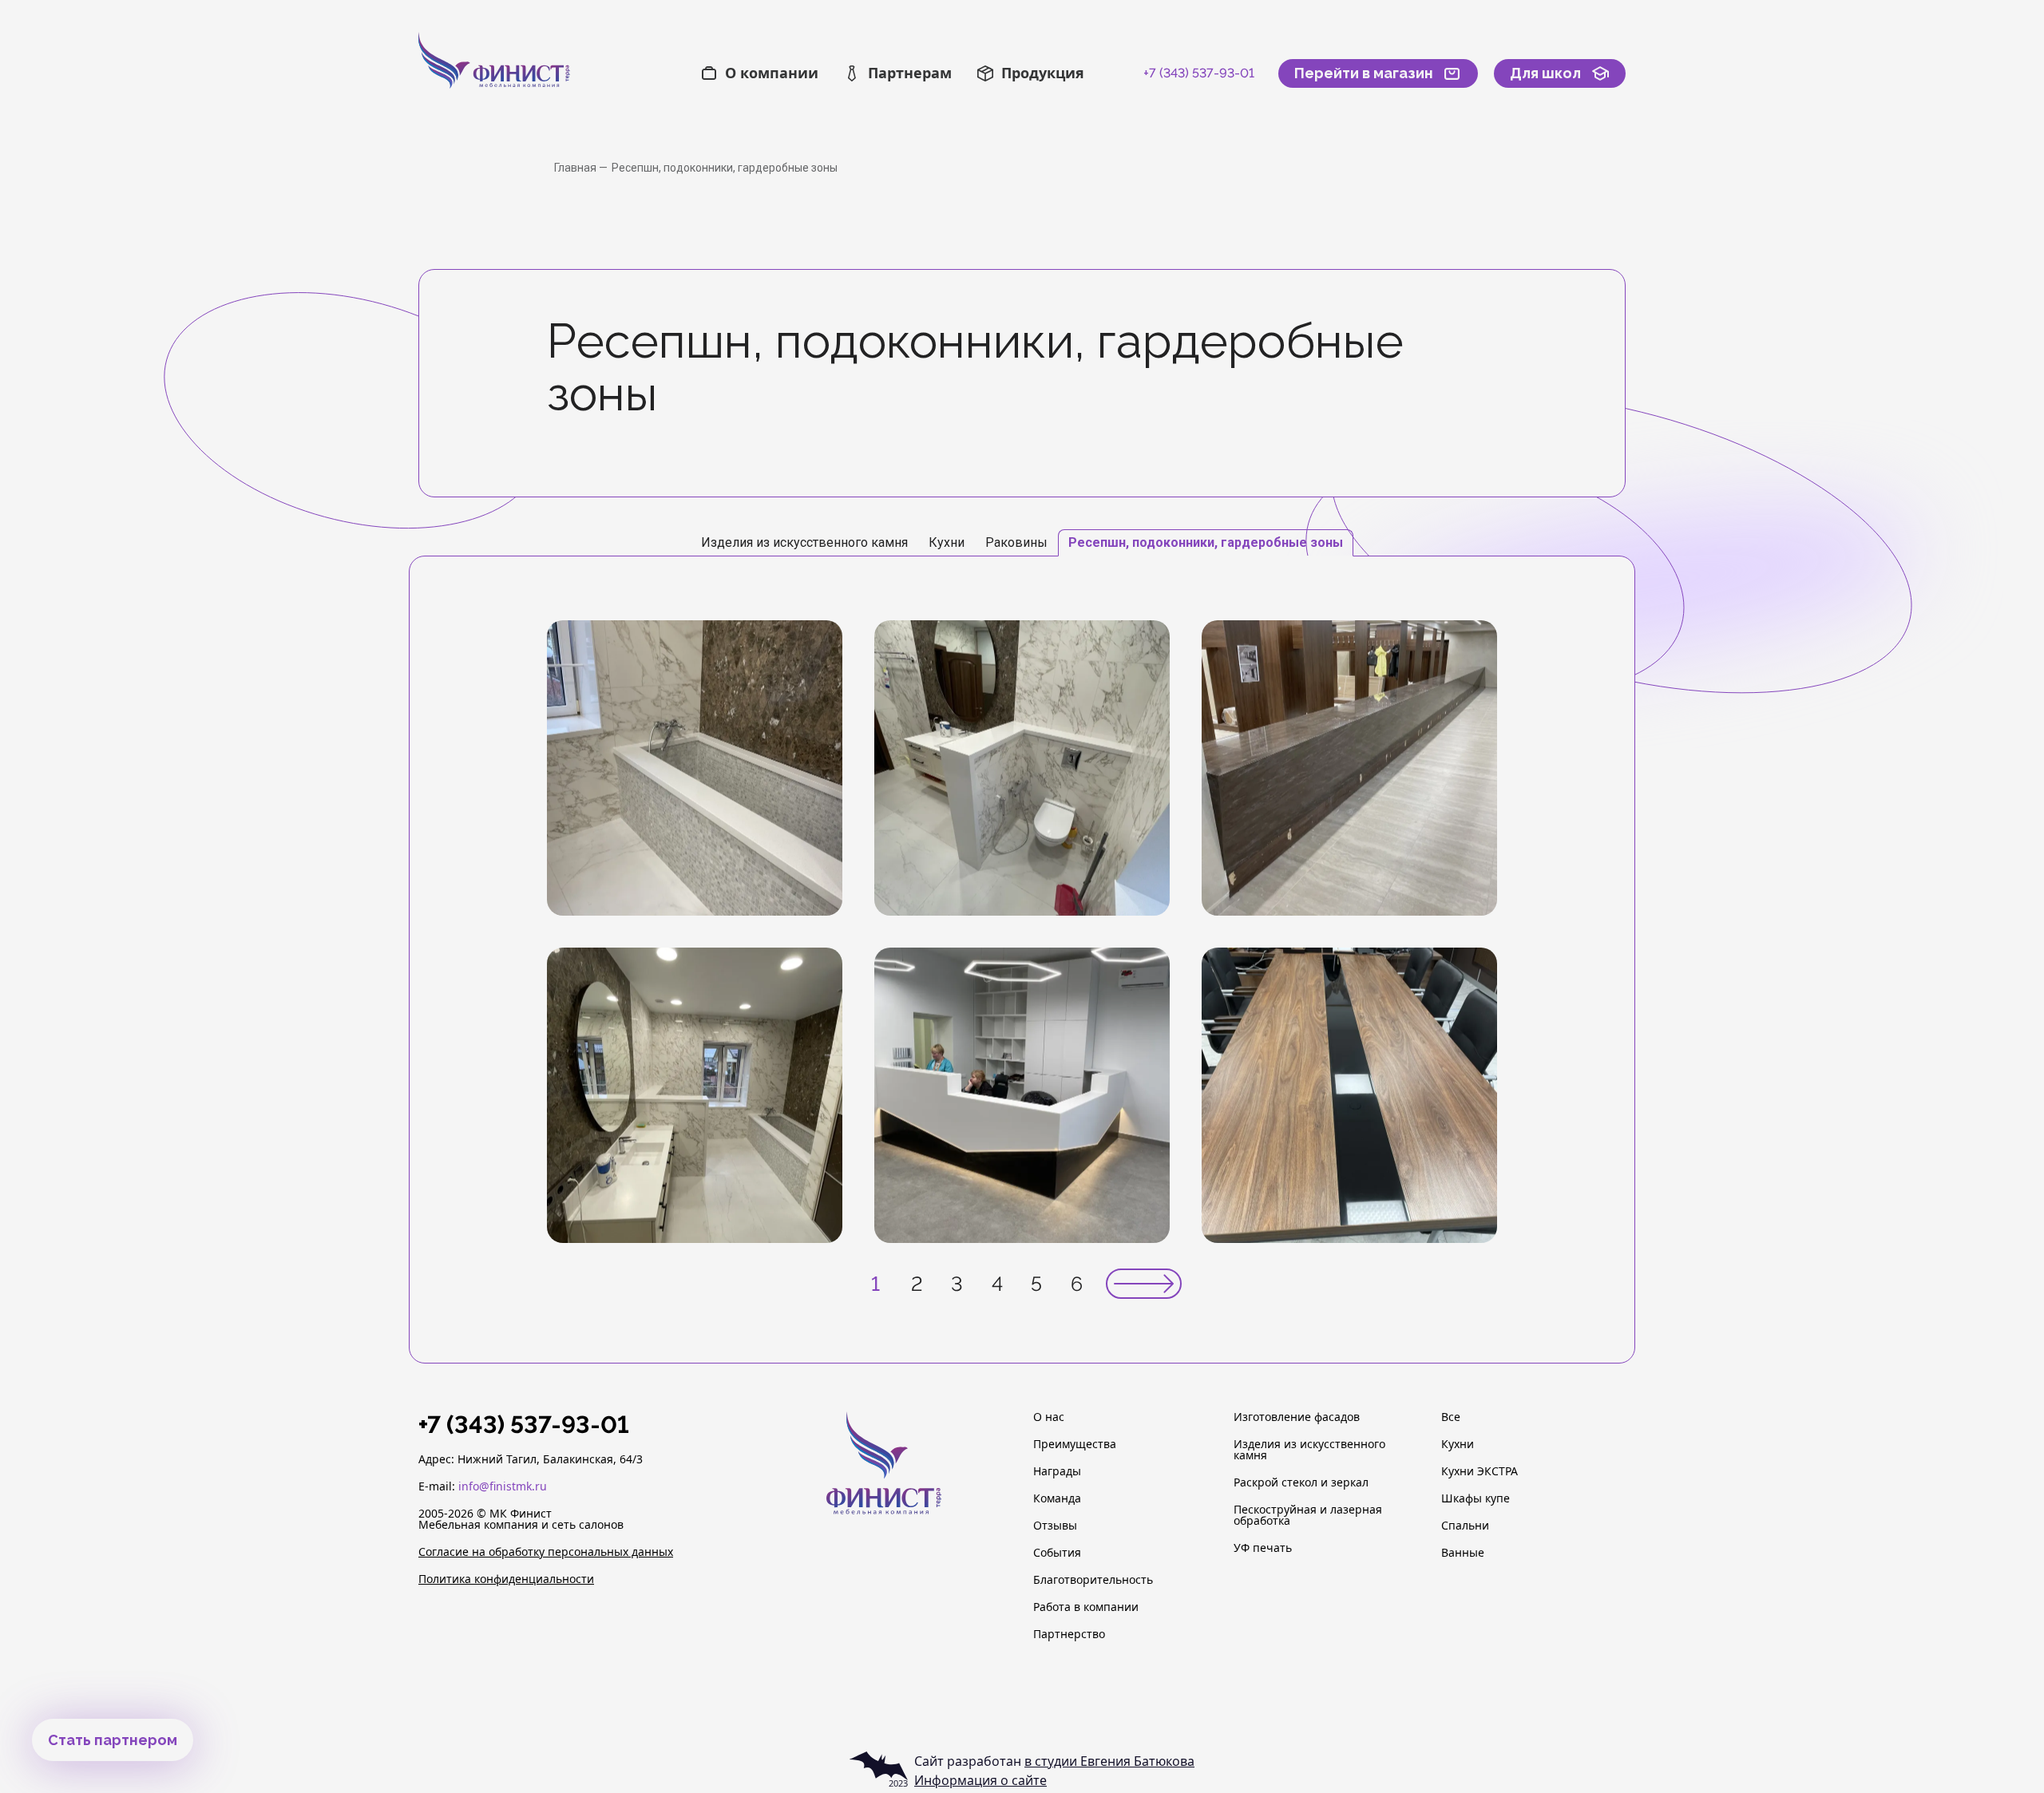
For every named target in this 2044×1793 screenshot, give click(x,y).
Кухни (1458, 1444)
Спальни (1465, 1526)
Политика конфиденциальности (506, 1579)
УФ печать (1263, 1548)
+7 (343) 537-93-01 (1199, 73)
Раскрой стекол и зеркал (1301, 1482)
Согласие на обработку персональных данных (546, 1552)
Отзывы (1055, 1526)
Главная (576, 168)
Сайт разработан (1054, 1761)
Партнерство (1069, 1634)
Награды (1057, 1471)
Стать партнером (113, 1740)
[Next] (1144, 1284)
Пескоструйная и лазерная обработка (1308, 1515)
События (1057, 1553)
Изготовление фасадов (1297, 1417)
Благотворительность (1093, 1580)
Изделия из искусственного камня (1309, 1450)
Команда (1057, 1498)
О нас (1049, 1417)
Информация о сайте (980, 1780)
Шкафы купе (1476, 1498)
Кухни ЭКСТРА (1480, 1471)
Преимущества (1075, 1444)
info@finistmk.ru (503, 1486)
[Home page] (529, 73)
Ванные (1463, 1553)
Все (1451, 1417)
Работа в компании (1086, 1607)
